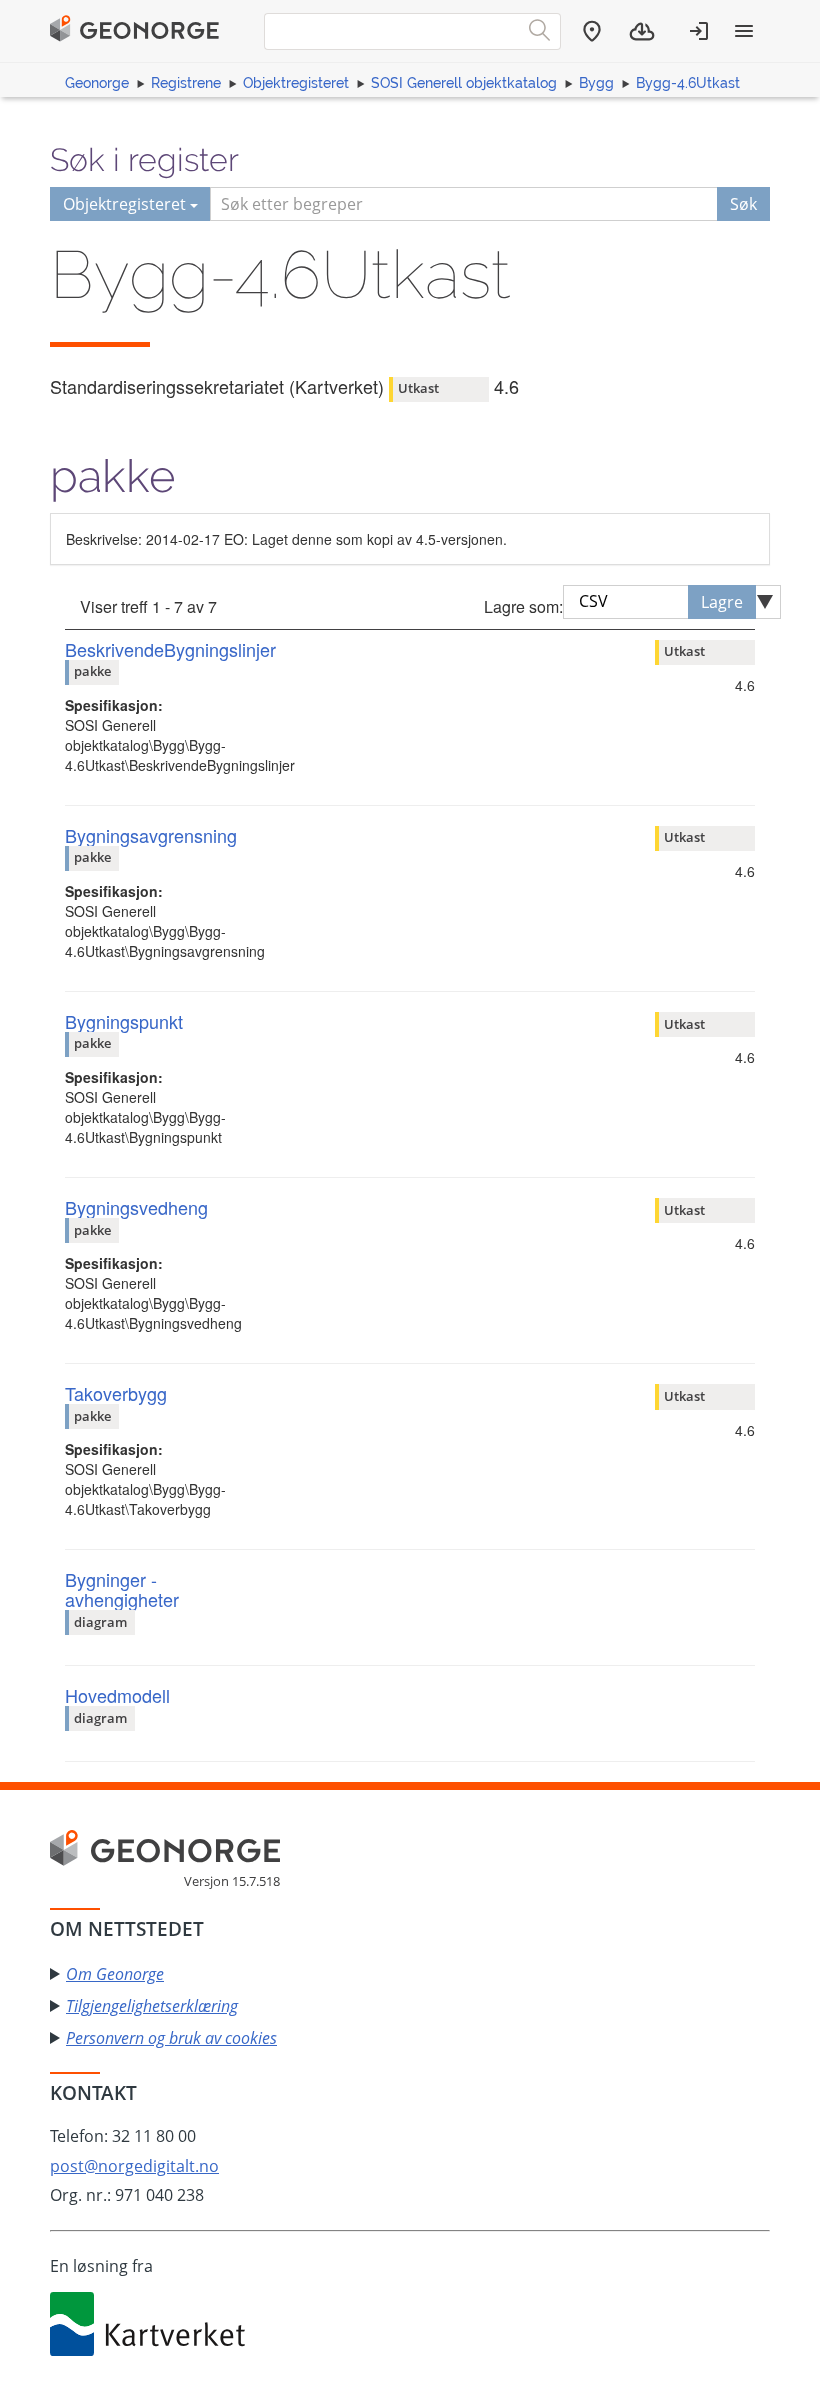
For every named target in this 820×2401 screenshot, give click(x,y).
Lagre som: (523, 606)
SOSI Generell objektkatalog (464, 83)
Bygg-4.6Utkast (688, 83)
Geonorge (97, 83)
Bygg (596, 83)
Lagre (722, 602)
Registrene (186, 83)
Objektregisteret (296, 83)
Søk (743, 204)
